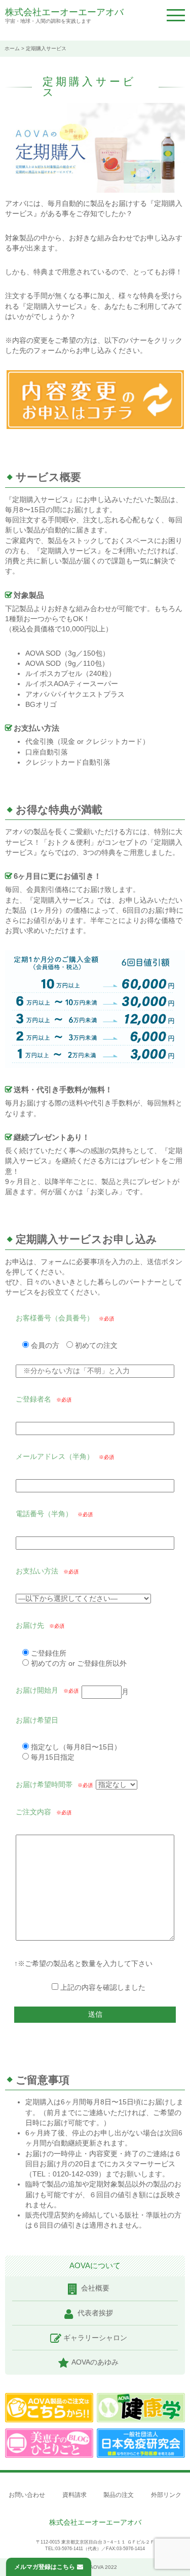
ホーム (12, 48)
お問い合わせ (27, 2495)
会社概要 (95, 2288)
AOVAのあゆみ (95, 2362)
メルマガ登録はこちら (45, 2567)
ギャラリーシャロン (95, 2338)
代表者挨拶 (95, 2313)
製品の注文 (119, 2495)
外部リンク (166, 2495)
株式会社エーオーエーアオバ (64, 12)
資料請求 (74, 2495)
